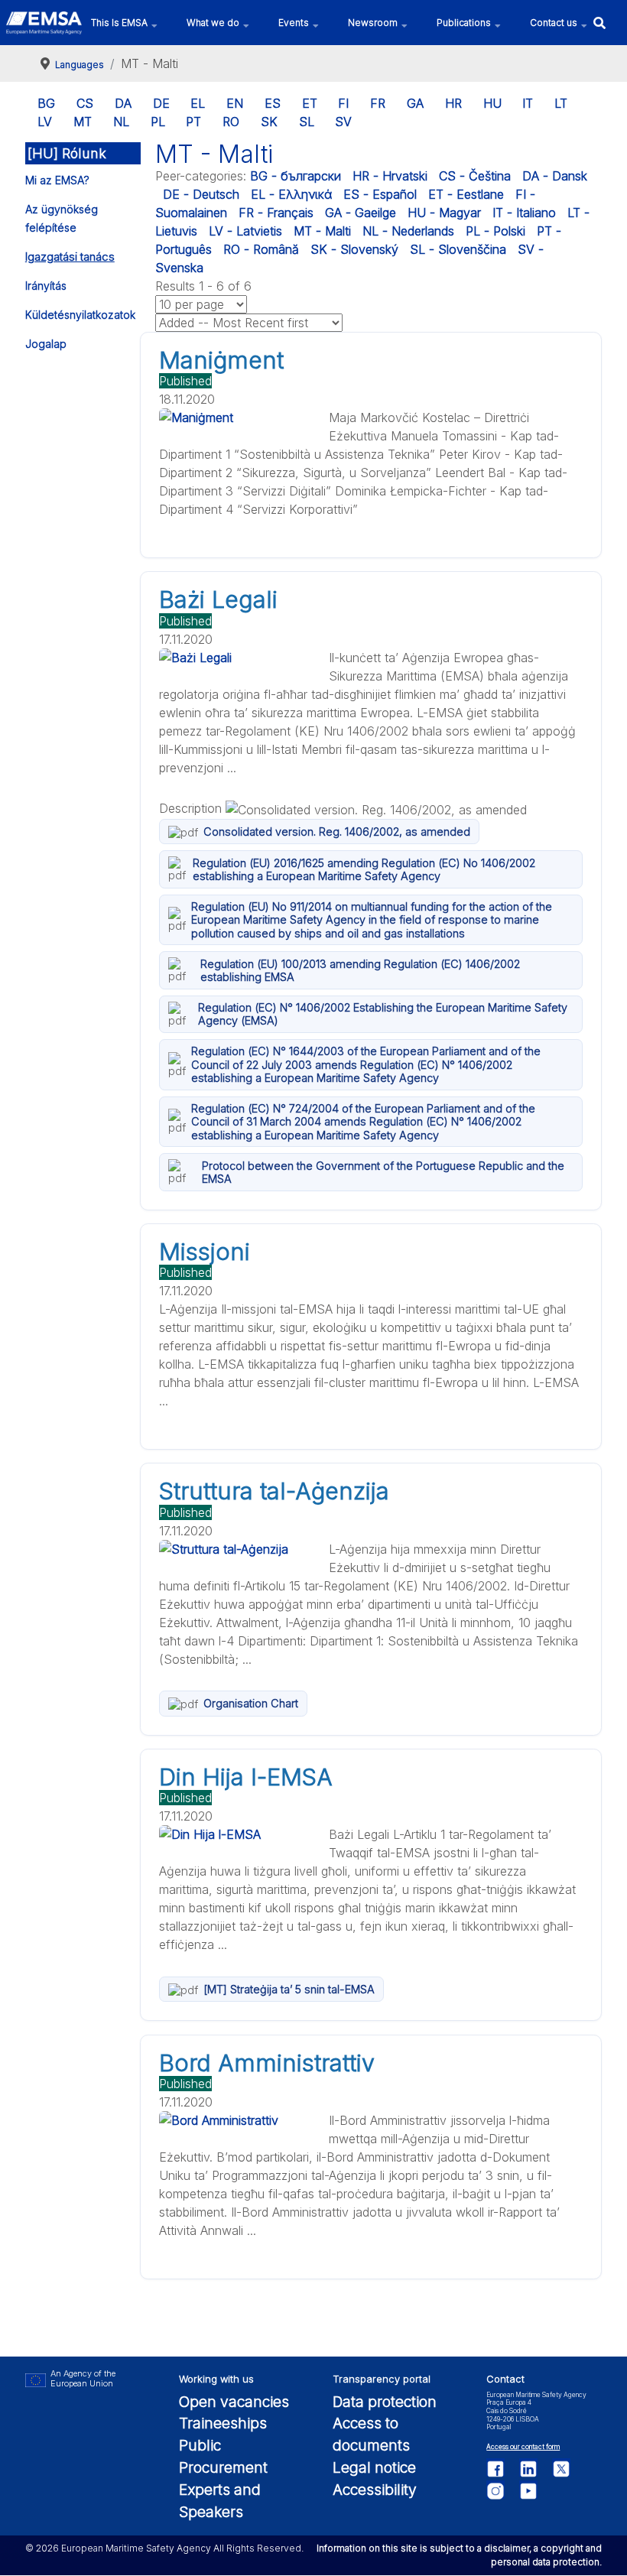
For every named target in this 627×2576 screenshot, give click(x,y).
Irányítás (46, 286)
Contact (505, 2379)
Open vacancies (234, 2402)
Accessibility (375, 2490)
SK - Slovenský (354, 249)
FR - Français (276, 213)
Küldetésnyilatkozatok (80, 315)
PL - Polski (495, 231)
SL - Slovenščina (458, 249)
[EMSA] (44, 23)
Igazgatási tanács (70, 257)
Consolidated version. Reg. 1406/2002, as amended (337, 832)
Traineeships (223, 2423)
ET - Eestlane (466, 194)
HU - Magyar (444, 213)
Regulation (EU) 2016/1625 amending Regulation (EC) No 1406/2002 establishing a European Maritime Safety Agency (364, 869)
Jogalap (46, 344)
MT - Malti (322, 231)
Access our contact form (523, 2447)
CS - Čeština (475, 176)
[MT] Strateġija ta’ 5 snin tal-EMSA (289, 1989)
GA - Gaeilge (361, 213)
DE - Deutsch (201, 194)
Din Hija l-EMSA (246, 1777)
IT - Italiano (524, 213)
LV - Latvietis (245, 231)
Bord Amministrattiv (267, 2063)
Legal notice (374, 2467)
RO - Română (261, 249)
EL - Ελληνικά (291, 194)
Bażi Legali (218, 599)
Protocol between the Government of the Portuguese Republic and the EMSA (383, 1172)
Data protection (385, 2402)
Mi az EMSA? (57, 180)
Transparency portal (382, 2379)
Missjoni (205, 1252)
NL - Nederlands (408, 231)
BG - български (296, 176)
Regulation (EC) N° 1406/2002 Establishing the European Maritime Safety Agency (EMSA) (383, 1014)
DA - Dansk (555, 176)
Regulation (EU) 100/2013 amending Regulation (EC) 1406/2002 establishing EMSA (360, 970)
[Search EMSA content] (599, 23)
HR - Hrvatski (390, 176)
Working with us (216, 2379)
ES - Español (380, 194)
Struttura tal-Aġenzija (274, 1491)
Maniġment (221, 360)
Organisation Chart (251, 1703)
